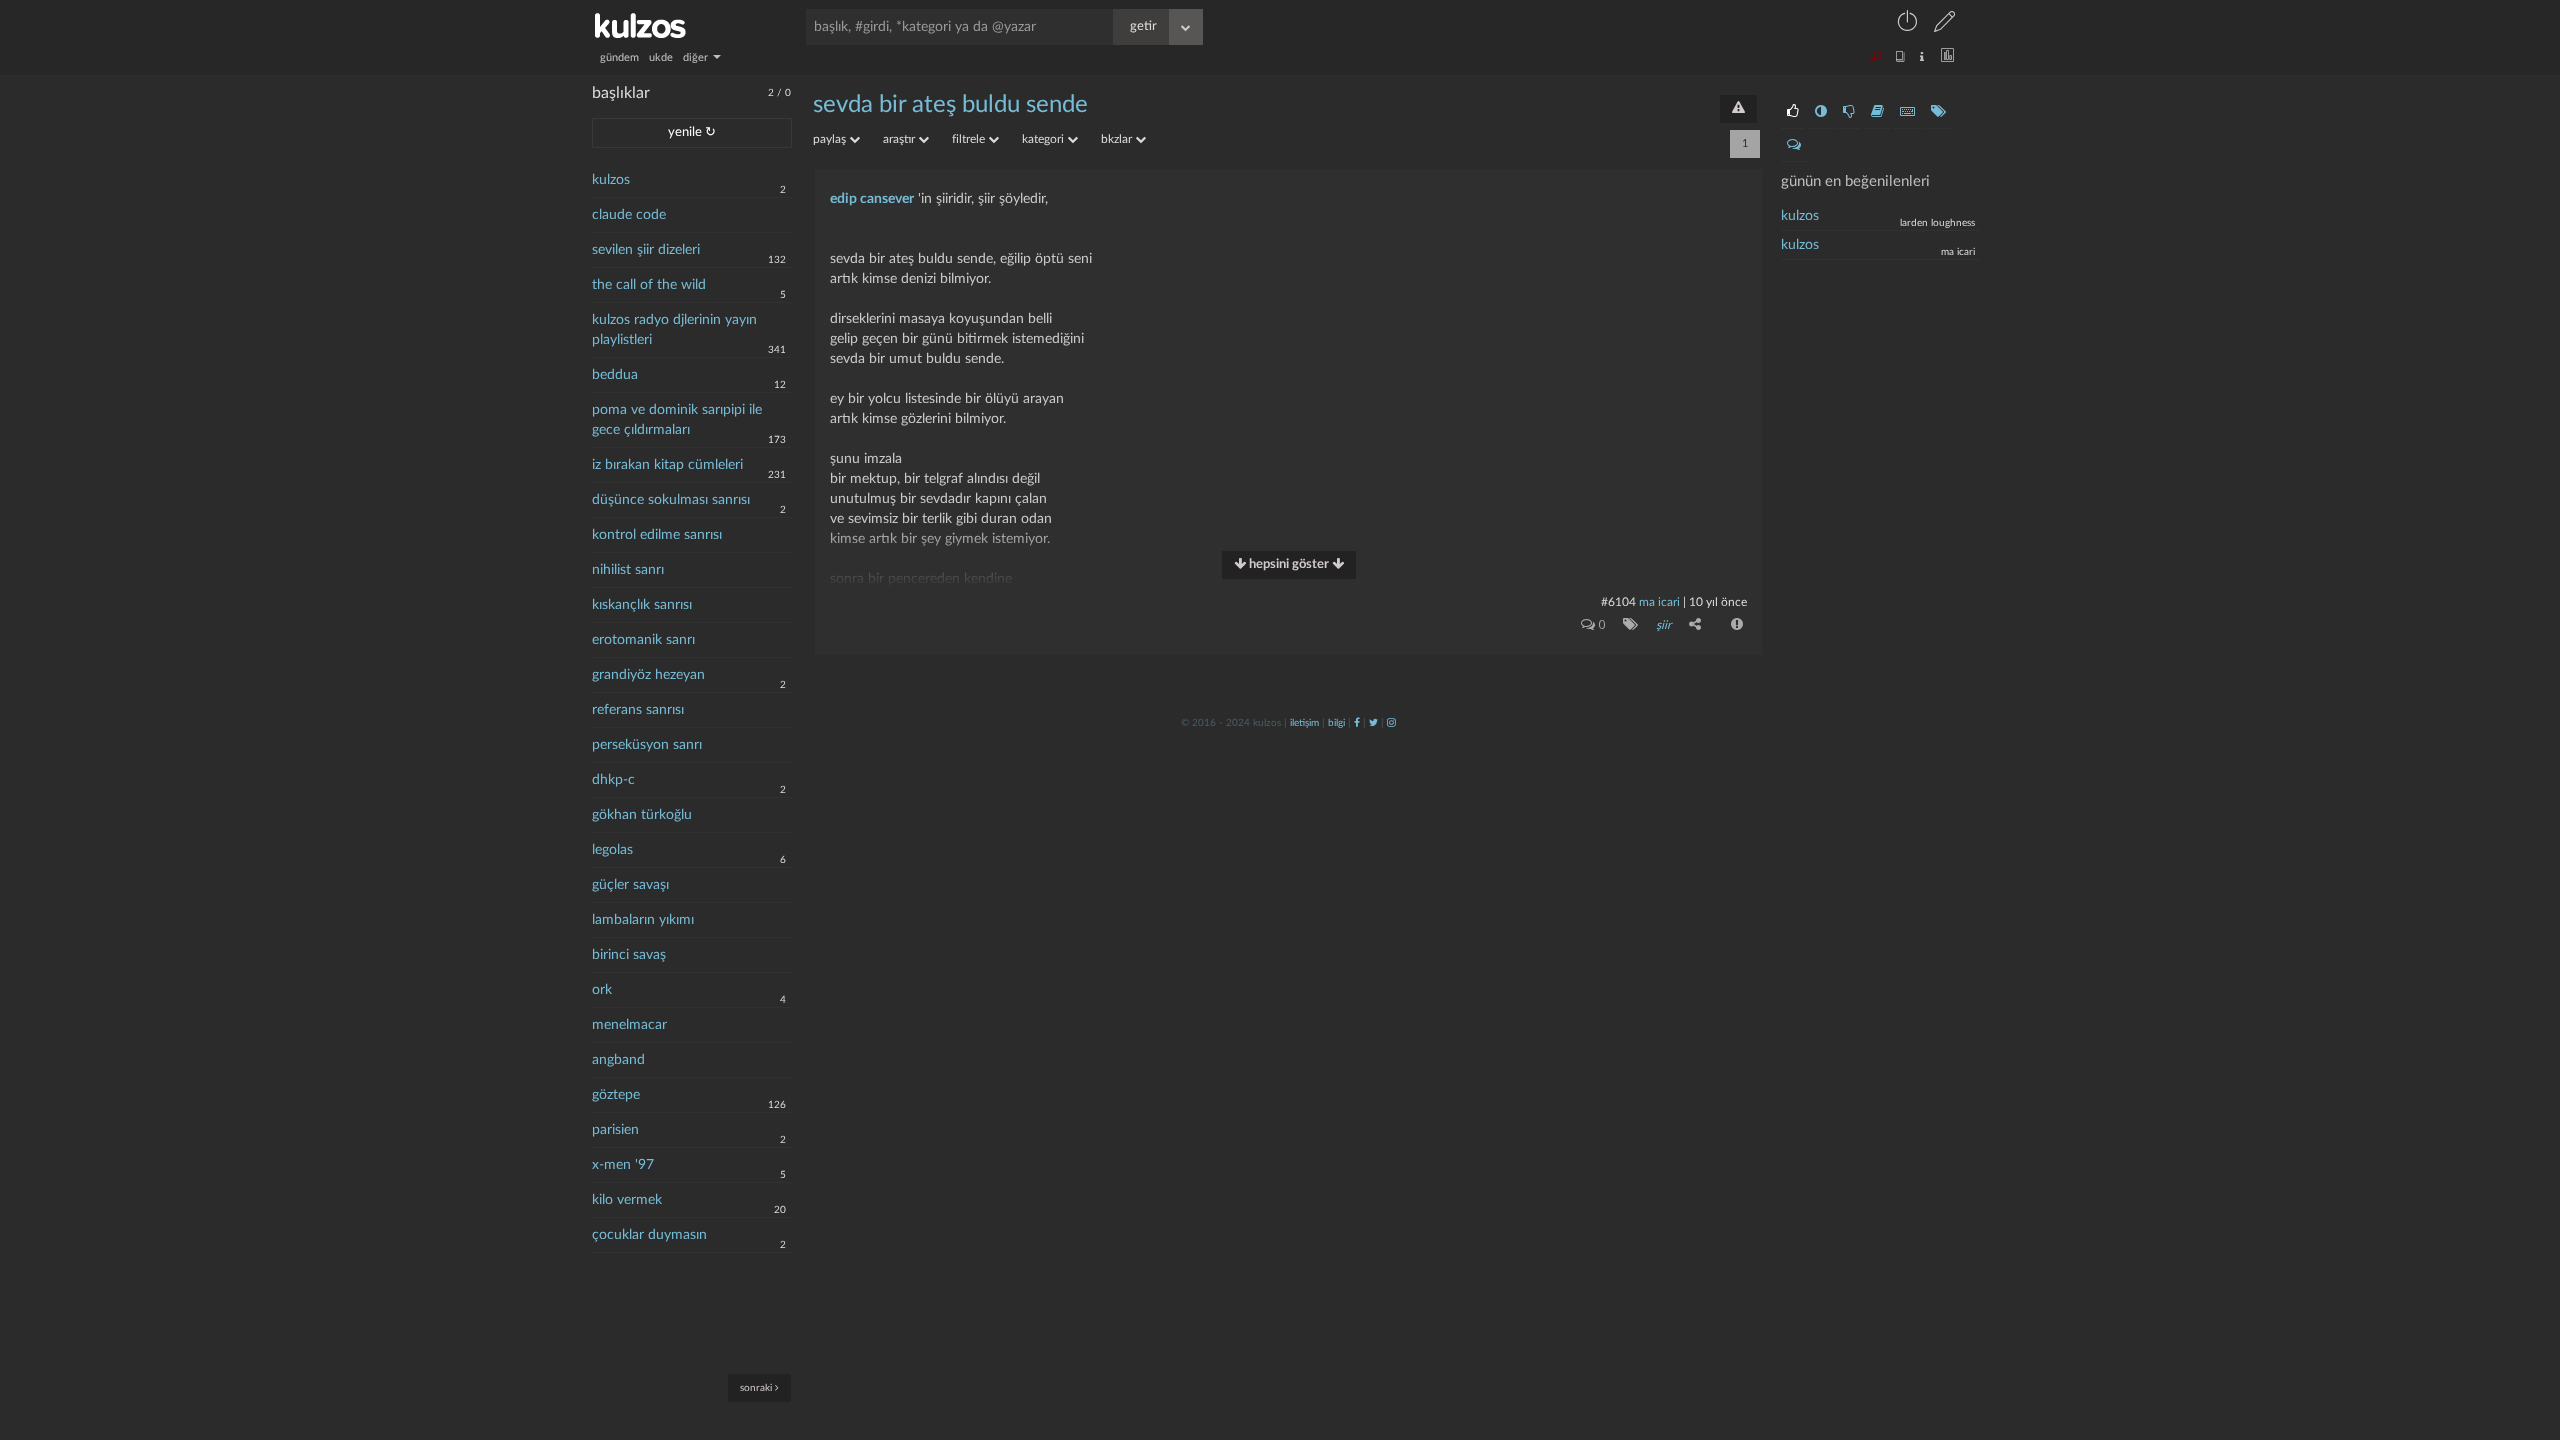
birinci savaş (629, 955)
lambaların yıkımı (643, 920)
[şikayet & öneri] (1738, 109)
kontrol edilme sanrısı (657, 535)
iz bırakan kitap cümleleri (667, 465)
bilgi (1336, 723)
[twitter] (1373, 723)
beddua (615, 375)
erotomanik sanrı (643, 640)
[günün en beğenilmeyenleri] (1849, 112)
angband (618, 1060)
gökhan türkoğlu (642, 815)
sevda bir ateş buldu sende (950, 105)
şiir (1663, 625)
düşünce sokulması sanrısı (671, 500)
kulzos (611, 180)
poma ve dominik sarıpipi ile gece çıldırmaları (677, 420)
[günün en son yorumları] (1794, 145)
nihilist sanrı (628, 570)
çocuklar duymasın (649, 1235)
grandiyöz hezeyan (648, 675)
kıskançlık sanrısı (642, 605)
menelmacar (629, 1025)
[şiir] (1626, 624)
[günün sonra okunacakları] (1877, 112)
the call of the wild (649, 285)
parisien (615, 1130)
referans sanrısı (638, 710)
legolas (612, 850)
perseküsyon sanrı (647, 745)
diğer (697, 57)
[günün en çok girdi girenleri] (1907, 112)
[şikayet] (1735, 624)
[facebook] (1357, 723)
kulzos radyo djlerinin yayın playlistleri (674, 330)
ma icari (1659, 602)
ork (602, 990)
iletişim (1304, 723)
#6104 (1618, 602)
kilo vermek (627, 1200)
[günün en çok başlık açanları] (1938, 112)
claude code (629, 215)
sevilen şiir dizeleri (646, 250)
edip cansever (872, 199)
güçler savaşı (630, 885)
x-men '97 (623, 1165)
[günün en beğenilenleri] (1793, 112)
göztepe (616, 1095)
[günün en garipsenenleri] (1821, 112)
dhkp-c (613, 780)
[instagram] (1391, 723)
